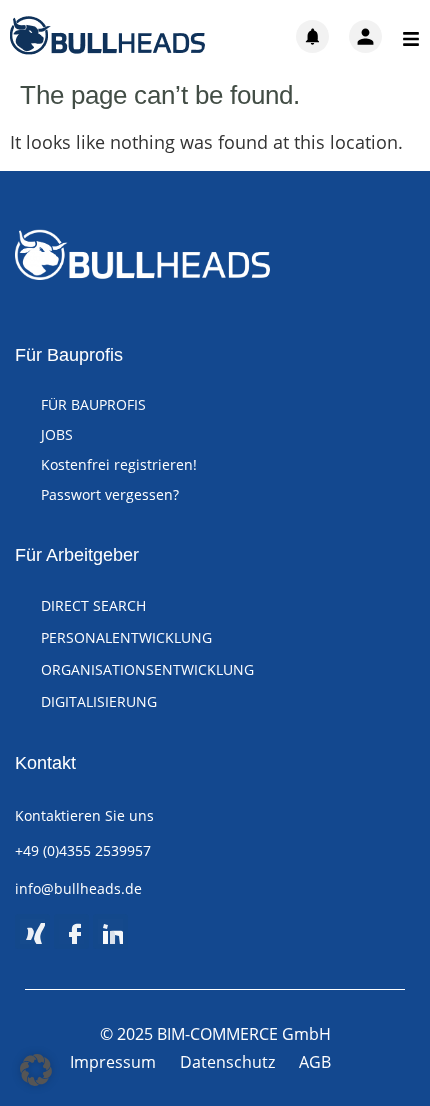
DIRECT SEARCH (93, 605)
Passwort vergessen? (110, 494)
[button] (36, 1070)
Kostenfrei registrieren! (119, 464)
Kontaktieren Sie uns (84, 815)
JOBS (57, 434)
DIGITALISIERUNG (99, 701)
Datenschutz (227, 1062)
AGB (315, 1062)
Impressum (113, 1062)
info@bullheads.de (78, 888)
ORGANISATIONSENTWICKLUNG (147, 669)
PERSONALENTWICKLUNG (126, 637)
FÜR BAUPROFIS (93, 404)
